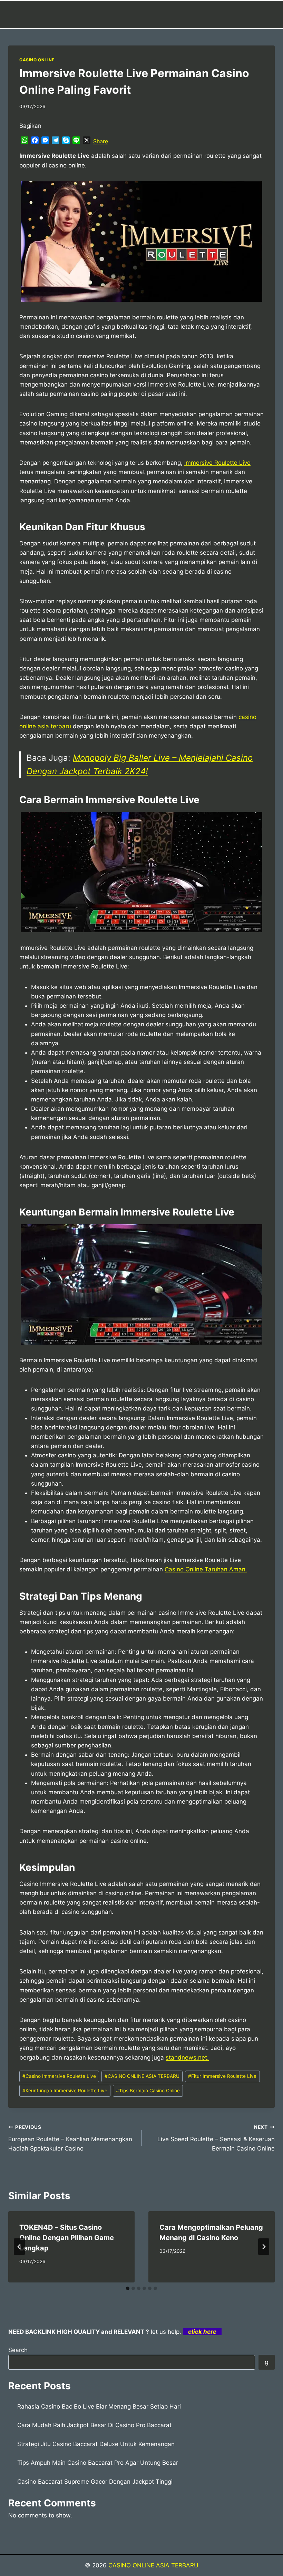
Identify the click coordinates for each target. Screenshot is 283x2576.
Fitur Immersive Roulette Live (222, 2076)
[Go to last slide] (19, 2247)
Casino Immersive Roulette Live (59, 2076)
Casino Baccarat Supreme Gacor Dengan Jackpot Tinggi (95, 2482)
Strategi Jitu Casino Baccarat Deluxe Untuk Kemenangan (96, 2444)
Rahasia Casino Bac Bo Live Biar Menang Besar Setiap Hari (99, 2406)
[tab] (128, 2288)
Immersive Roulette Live (217, 463)
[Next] (264, 2247)
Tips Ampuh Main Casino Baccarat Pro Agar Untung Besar (98, 2463)
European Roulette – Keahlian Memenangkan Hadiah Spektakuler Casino (70, 2138)
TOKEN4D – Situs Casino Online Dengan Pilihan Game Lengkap (67, 2238)
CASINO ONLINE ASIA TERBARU (142, 2076)
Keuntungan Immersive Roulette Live (65, 2091)
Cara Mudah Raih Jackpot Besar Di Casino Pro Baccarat (94, 2425)
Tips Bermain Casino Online (148, 2091)
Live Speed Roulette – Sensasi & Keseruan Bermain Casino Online (216, 2138)
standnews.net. (187, 2057)
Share (101, 141)
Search (18, 2350)
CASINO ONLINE (37, 60)
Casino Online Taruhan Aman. (206, 1569)
